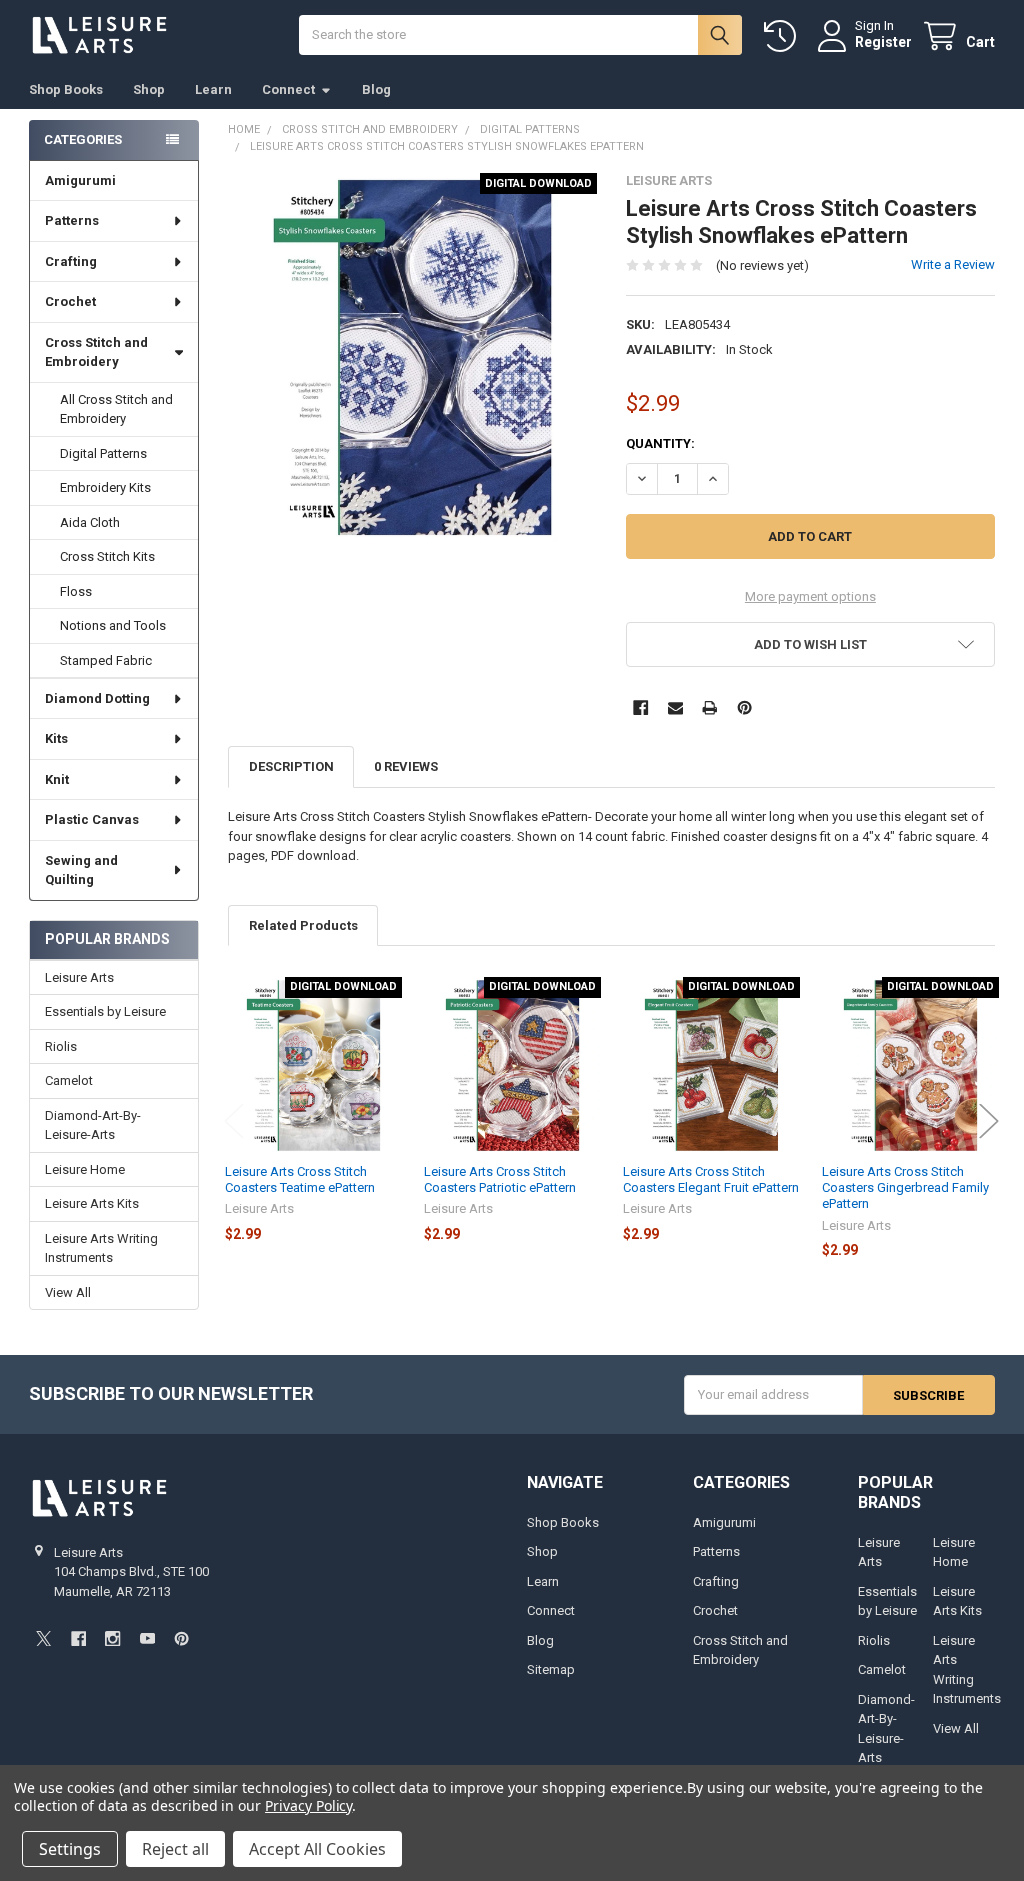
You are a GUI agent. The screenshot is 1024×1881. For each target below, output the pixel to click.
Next (989, 1121)
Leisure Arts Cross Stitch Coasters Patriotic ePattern (500, 1179)
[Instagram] (112, 1638)
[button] (810, 644)
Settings (70, 1849)
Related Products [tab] (303, 925)
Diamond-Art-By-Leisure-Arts (93, 1125)
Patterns (72, 220)
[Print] (709, 707)
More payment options (810, 596)
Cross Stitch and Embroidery (96, 352)
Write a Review (953, 264)
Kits (56, 738)
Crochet (70, 301)
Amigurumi (80, 180)
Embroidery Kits (105, 487)
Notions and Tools (113, 625)
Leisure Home (85, 1169)
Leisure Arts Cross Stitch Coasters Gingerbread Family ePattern (905, 1188)
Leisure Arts (79, 977)
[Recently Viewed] (784, 36)
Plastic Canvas (92, 819)
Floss (76, 591)
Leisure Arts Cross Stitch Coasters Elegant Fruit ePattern (711, 1179)
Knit (57, 779)
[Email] (675, 707)
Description (291, 766)
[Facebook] (640, 707)
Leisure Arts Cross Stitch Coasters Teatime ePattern (300, 1179)
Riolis (61, 1046)
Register (883, 42)
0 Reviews (406, 766)
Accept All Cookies (317, 1849)
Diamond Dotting (97, 698)
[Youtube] (147, 1638)
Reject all (175, 1849)
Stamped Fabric (106, 660)
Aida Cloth (90, 522)
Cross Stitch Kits (107, 556)
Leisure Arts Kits (92, 1203)
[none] (412, 357)
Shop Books (66, 89)
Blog (376, 89)
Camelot (69, 1080)
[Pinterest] (744, 707)
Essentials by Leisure (105, 1011)
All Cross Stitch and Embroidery (116, 409)
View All (68, 1292)
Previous (234, 1121)
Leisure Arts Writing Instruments (101, 1248)
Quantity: (660, 443)
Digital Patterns (103, 453)
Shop (149, 89)
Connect (288, 89)
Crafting (71, 261)
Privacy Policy (308, 1805)
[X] (43, 1638)
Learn (213, 89)
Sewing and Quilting (81, 870)
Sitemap (551, 1669)
